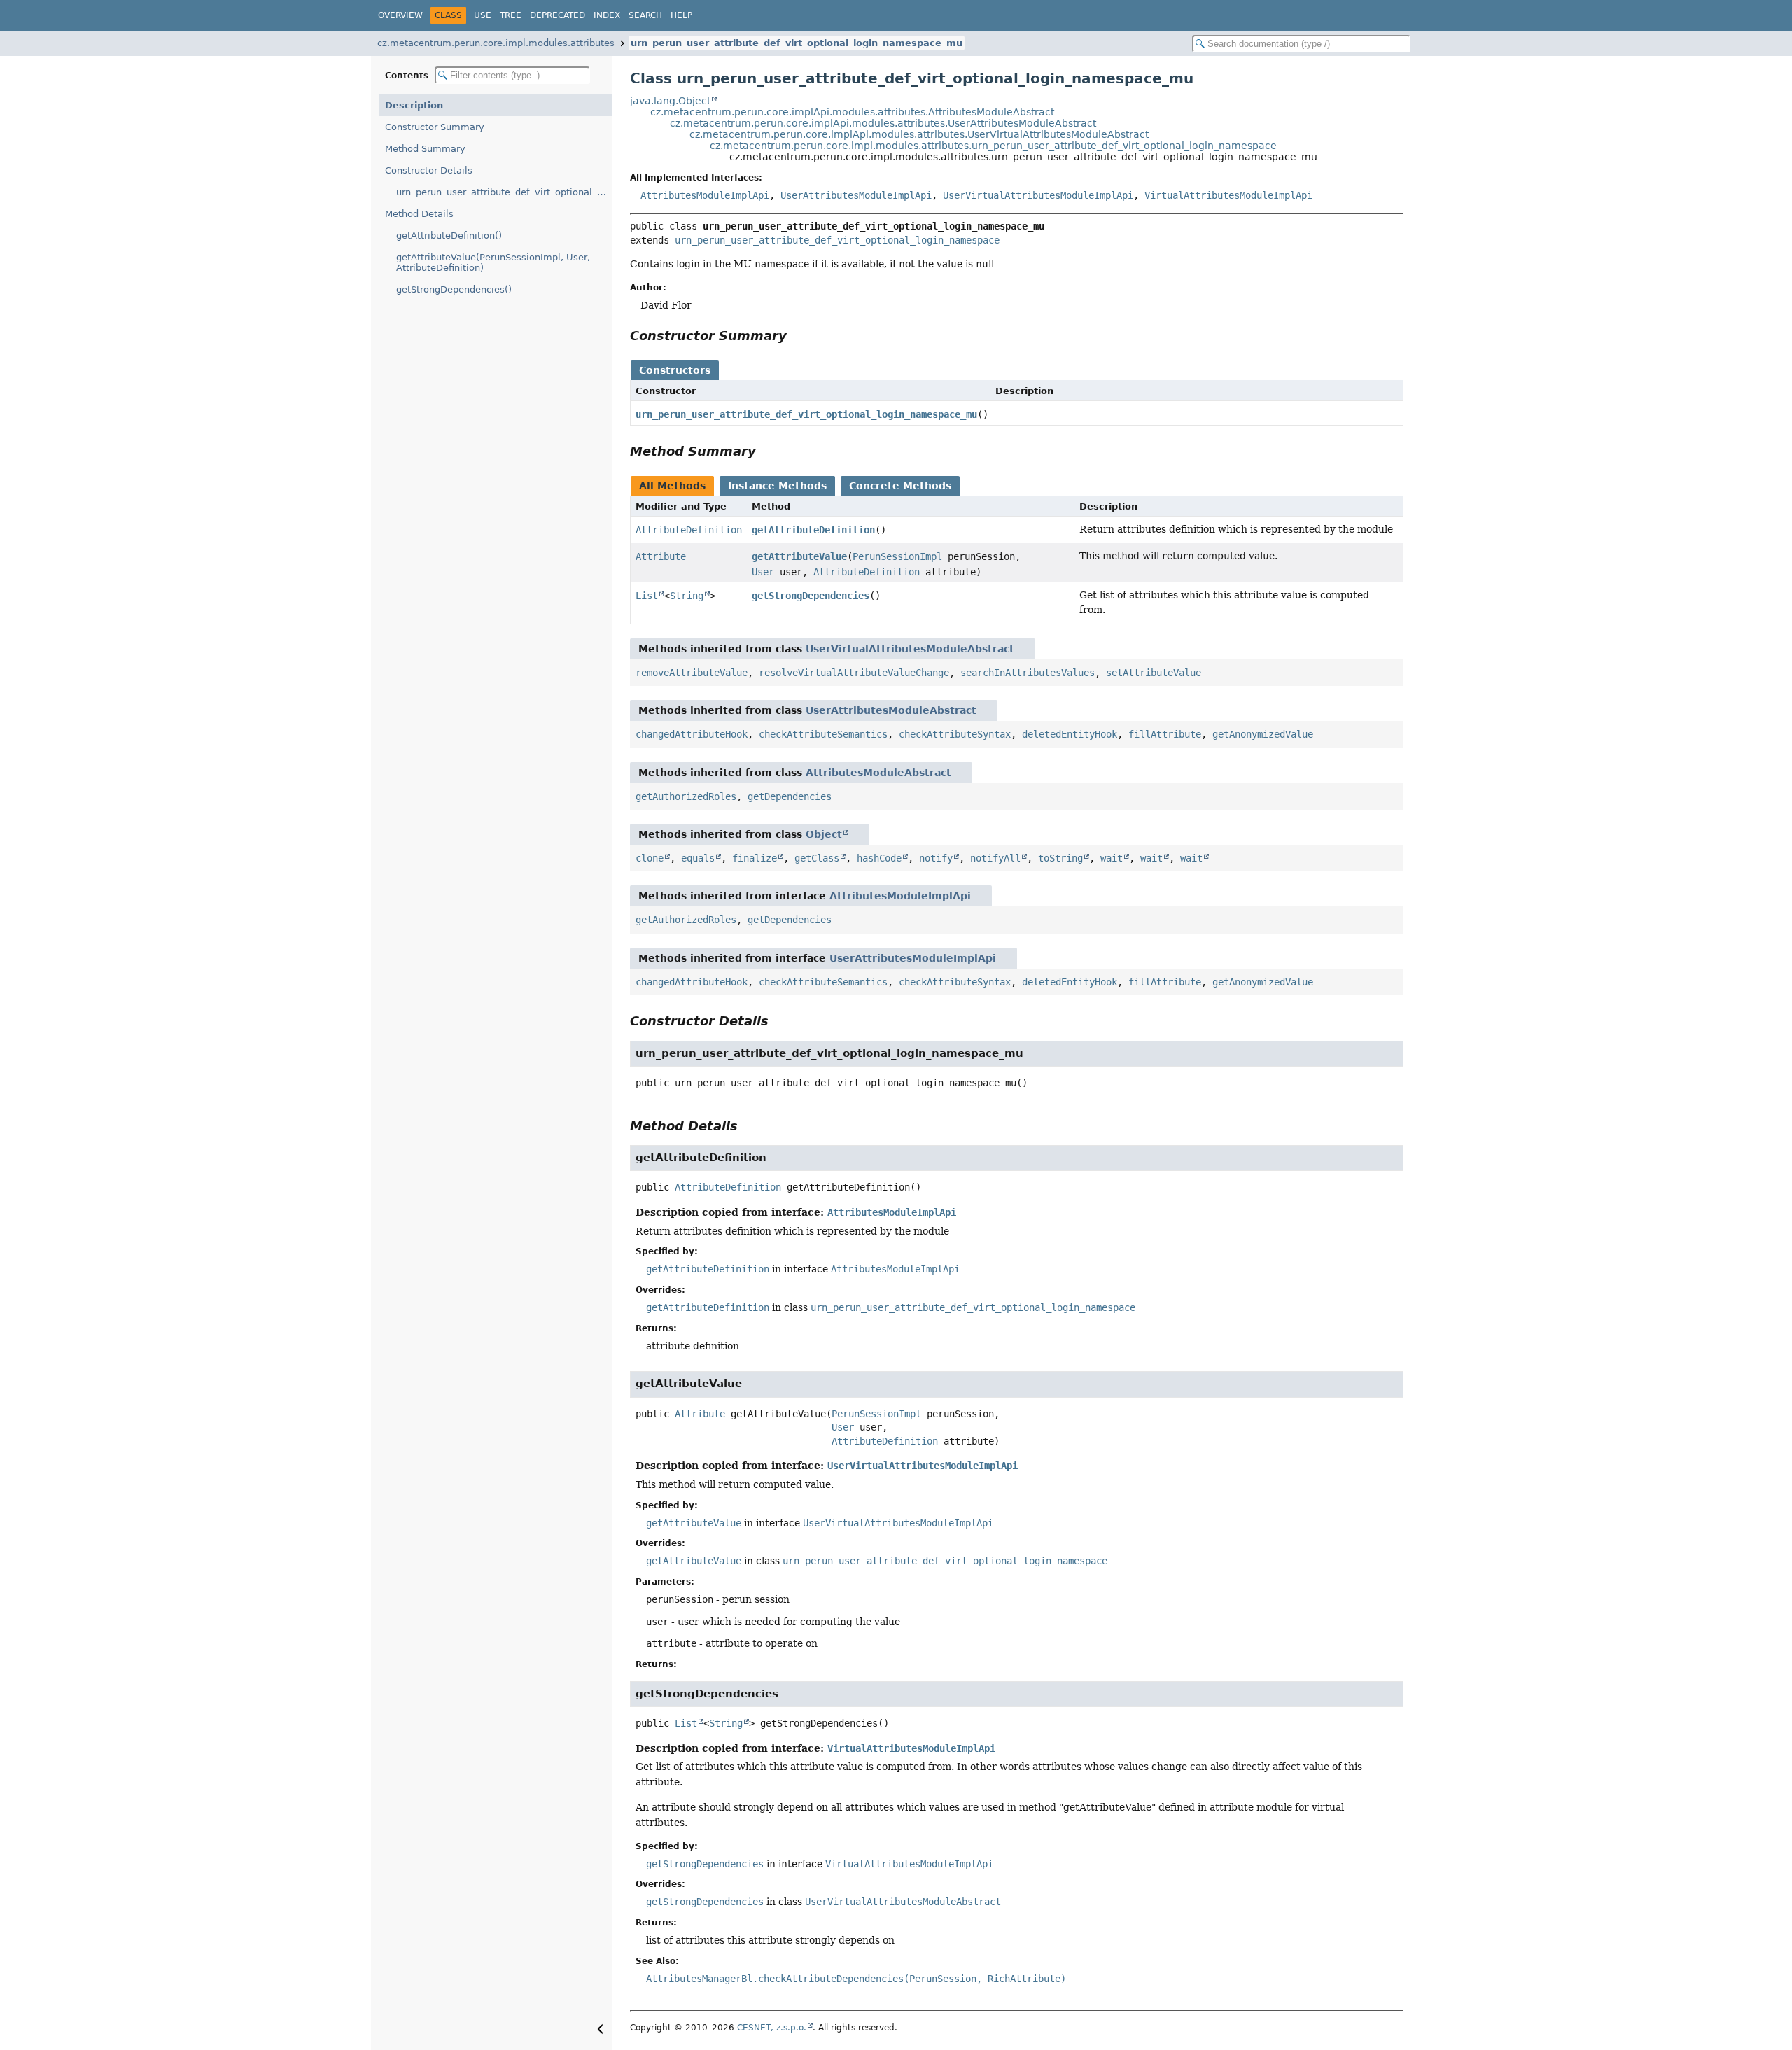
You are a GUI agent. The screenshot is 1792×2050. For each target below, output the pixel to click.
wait (1112, 858)
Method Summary (425, 149)
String (687, 596)
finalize (755, 858)
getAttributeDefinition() (449, 236)
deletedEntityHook (1070, 734)
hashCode (879, 858)
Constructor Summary (435, 127)
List (647, 596)
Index (607, 15)
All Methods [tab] (672, 486)
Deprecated (558, 15)
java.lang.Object (670, 101)
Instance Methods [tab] (777, 486)
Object (824, 834)
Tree (511, 15)
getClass (817, 858)
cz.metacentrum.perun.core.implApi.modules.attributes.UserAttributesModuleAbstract (883, 123)
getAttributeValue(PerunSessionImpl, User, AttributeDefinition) (493, 262)
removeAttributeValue (692, 673)
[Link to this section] (797, 336)
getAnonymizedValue (1263, 734)
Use (483, 15)
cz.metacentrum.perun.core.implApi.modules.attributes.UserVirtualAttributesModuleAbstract (919, 134)
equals (698, 858)
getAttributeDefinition (813, 530)
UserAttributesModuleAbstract (891, 710)
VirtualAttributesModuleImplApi (1228, 195)
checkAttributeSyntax (955, 734)
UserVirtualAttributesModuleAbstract (910, 649)
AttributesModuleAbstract (878, 773)
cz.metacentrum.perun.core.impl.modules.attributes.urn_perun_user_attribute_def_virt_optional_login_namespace (993, 146)
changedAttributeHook (692, 734)
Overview (400, 15)
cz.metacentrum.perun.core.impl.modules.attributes (496, 43)
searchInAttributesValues (1028, 673)
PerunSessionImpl (897, 556)
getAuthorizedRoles (686, 796)
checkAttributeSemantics (823, 734)
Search (645, 15)
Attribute (661, 556)
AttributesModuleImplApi (705, 195)
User (763, 572)
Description (414, 105)
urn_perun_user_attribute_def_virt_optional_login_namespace (837, 240)
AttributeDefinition (689, 530)
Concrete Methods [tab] (900, 486)
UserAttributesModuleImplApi (856, 195)
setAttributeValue (1154, 673)
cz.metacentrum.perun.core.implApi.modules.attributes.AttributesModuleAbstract (852, 112)
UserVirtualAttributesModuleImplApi (1038, 195)
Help (681, 15)
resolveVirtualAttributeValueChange (854, 673)
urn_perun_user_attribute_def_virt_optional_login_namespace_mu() (504, 192)
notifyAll (995, 858)
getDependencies (790, 796)
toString (1060, 858)
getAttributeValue (799, 556)
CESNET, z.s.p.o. (772, 2028)
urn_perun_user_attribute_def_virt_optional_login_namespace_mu (797, 43)
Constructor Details (429, 170)
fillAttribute (1165, 734)
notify (936, 858)
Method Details (419, 214)
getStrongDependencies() (454, 289)
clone (650, 858)
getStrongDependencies (811, 596)
